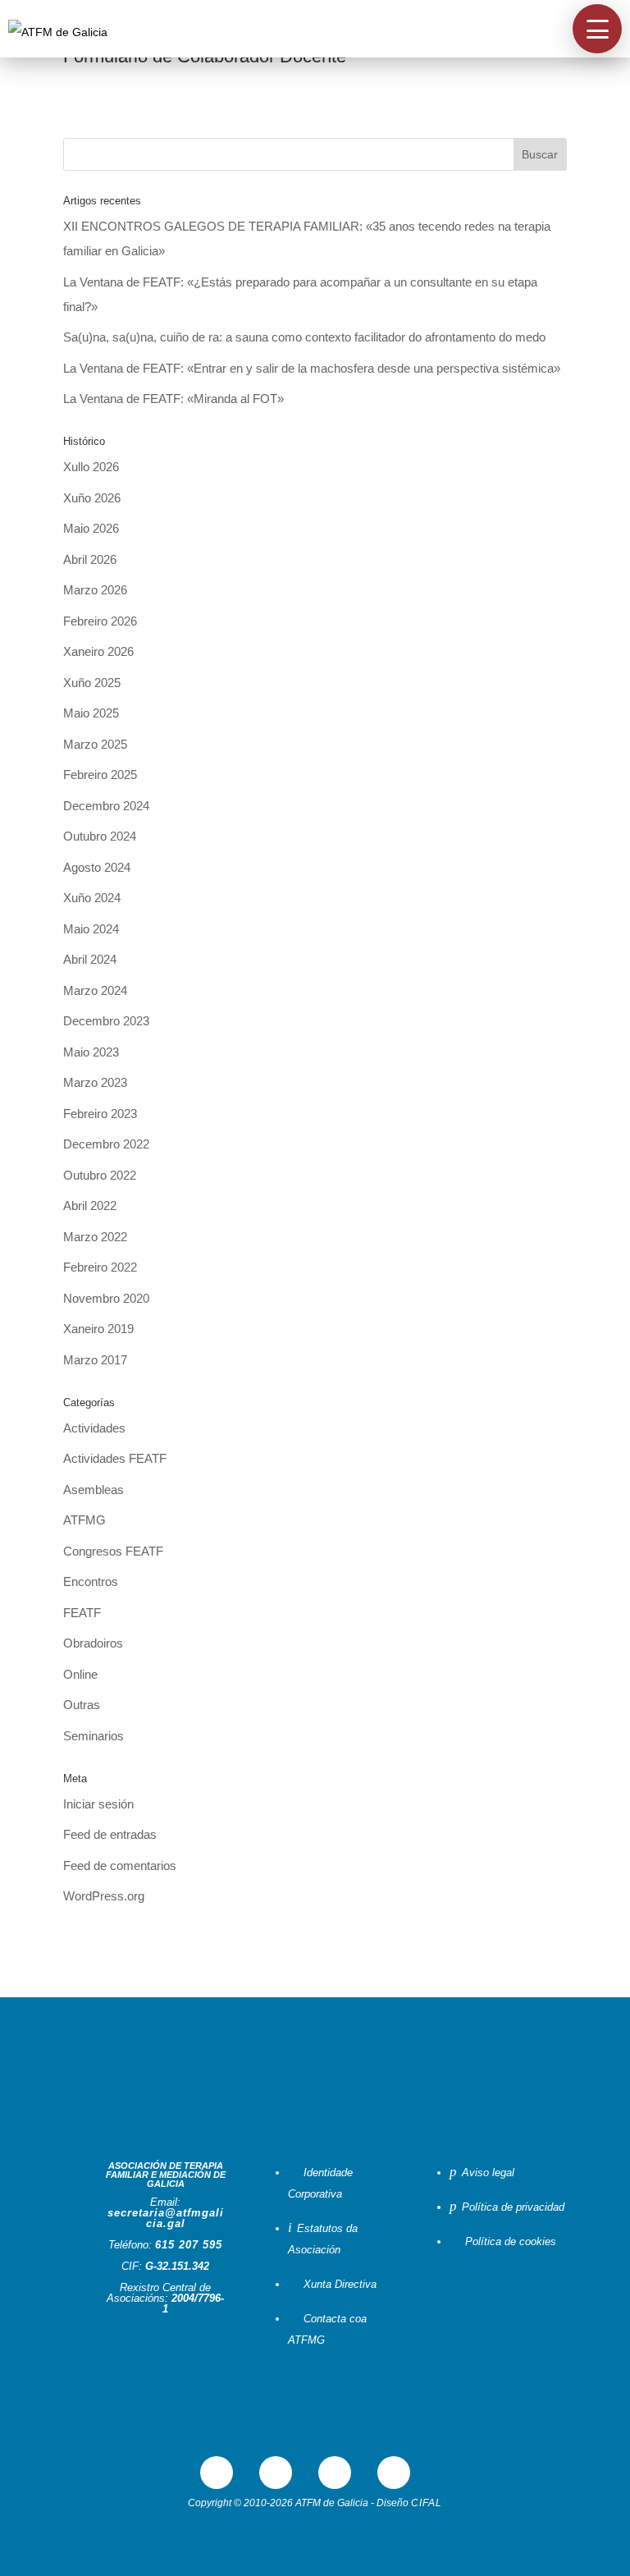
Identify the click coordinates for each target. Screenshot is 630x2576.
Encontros (91, 1581)
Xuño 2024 (92, 898)
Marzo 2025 (95, 744)
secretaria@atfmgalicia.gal (166, 2218)
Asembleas (94, 1490)
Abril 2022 (90, 1205)
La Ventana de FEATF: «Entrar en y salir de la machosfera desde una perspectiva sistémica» (312, 368)
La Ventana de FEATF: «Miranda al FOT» (173, 399)
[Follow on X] (276, 2473)
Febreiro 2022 (100, 1267)
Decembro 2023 (106, 1021)
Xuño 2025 (92, 683)
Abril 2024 (90, 959)
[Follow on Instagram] (394, 2473)
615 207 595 (189, 2245)
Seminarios (94, 1736)
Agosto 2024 (97, 867)
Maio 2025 (91, 713)
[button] (597, 29)
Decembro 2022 (106, 1144)
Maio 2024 (91, 929)
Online (80, 1674)
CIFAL (427, 2503)
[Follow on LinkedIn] (335, 2473)
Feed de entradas (110, 1834)
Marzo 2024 (95, 990)
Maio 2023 (91, 1052)
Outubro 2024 (100, 836)
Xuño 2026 (92, 498)
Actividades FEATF (115, 1458)
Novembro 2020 (106, 1298)
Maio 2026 (91, 528)
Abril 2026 (90, 559)
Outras (82, 1705)
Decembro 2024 (106, 806)
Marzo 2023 (95, 1082)
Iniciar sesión (98, 1804)
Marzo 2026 (95, 590)
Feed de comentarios (120, 1866)
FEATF (82, 1613)
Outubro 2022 (100, 1175)
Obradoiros (93, 1643)
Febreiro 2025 (100, 775)
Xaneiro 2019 (98, 1329)
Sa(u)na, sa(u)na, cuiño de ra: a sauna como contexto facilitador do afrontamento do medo (304, 337)
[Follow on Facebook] (217, 2473)
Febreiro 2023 (100, 1114)
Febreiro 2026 (100, 621)
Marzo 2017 (95, 1360)
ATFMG (84, 1520)
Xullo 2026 (91, 467)
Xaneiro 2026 (98, 651)
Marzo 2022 (95, 1237)
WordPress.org (104, 1896)
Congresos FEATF (113, 1551)
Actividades (94, 1428)
